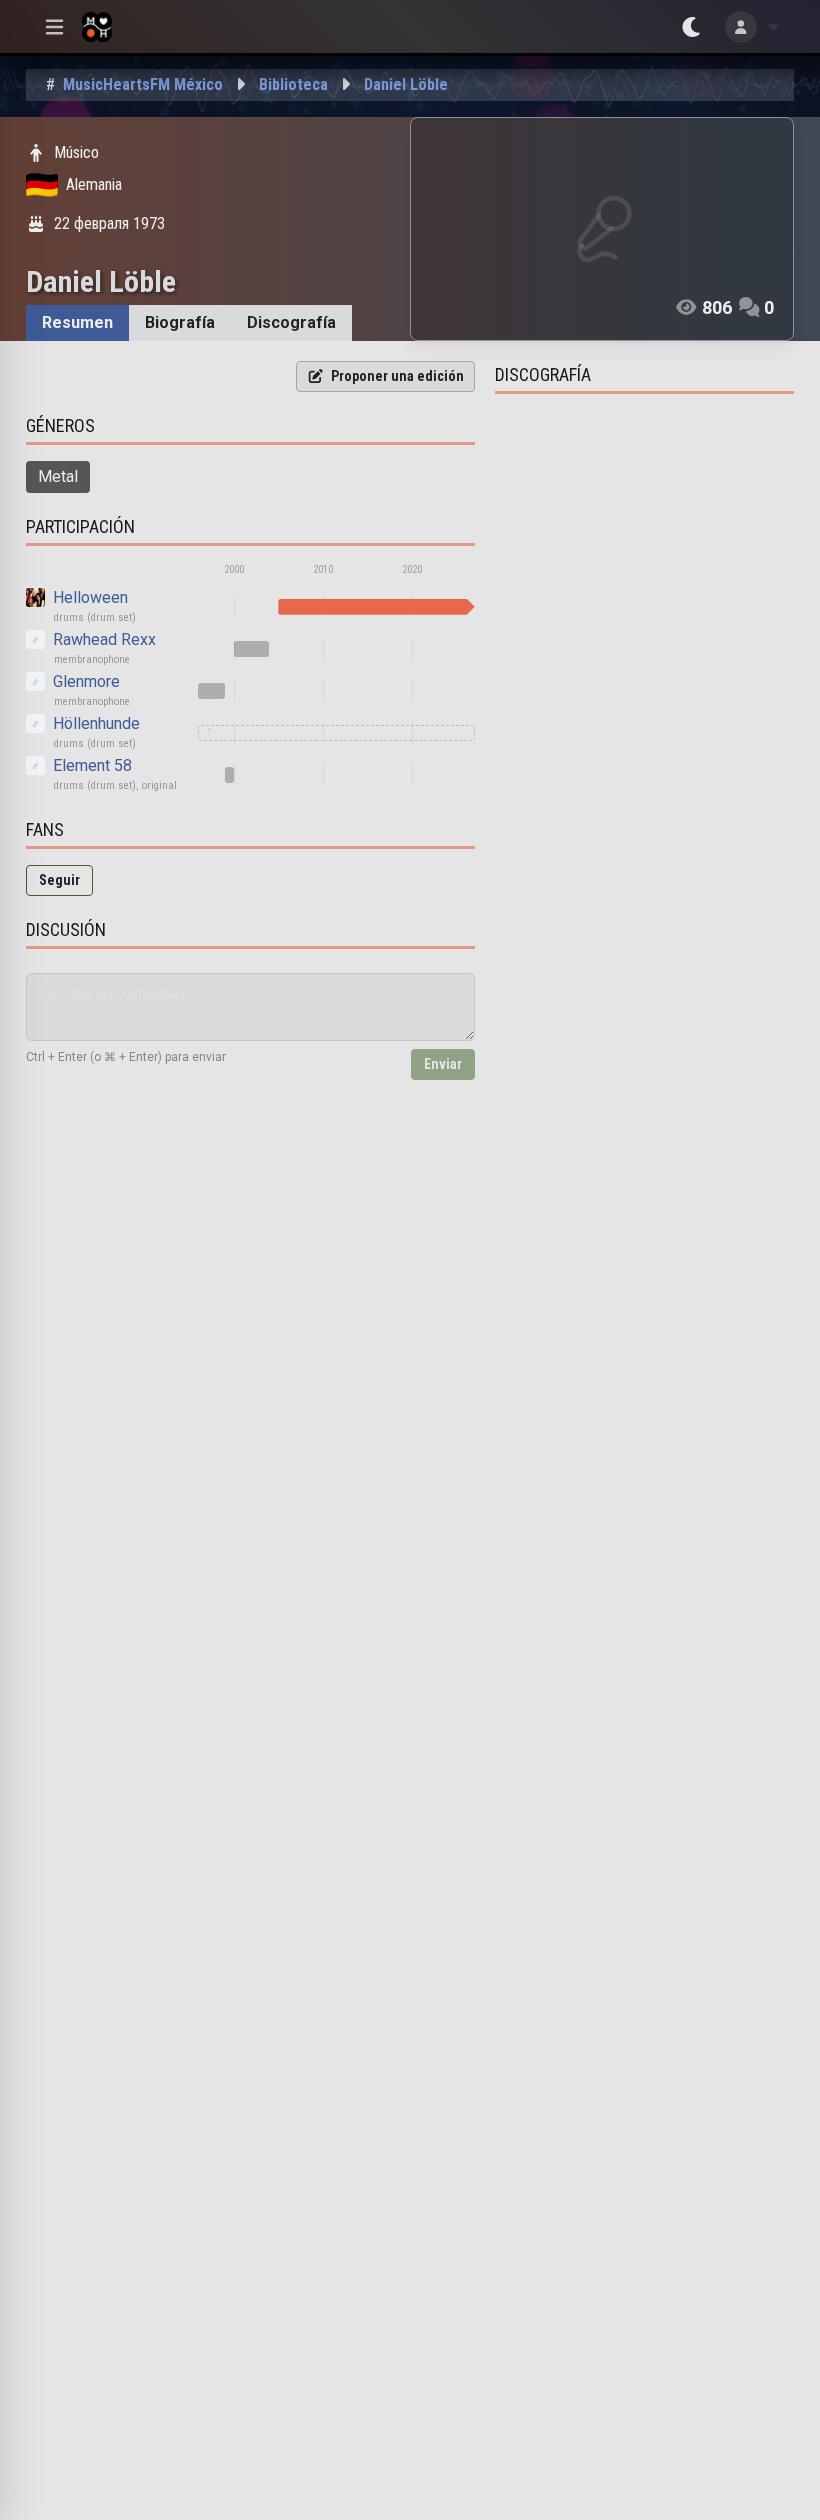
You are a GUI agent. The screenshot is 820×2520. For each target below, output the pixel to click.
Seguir (59, 880)
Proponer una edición (397, 376)
